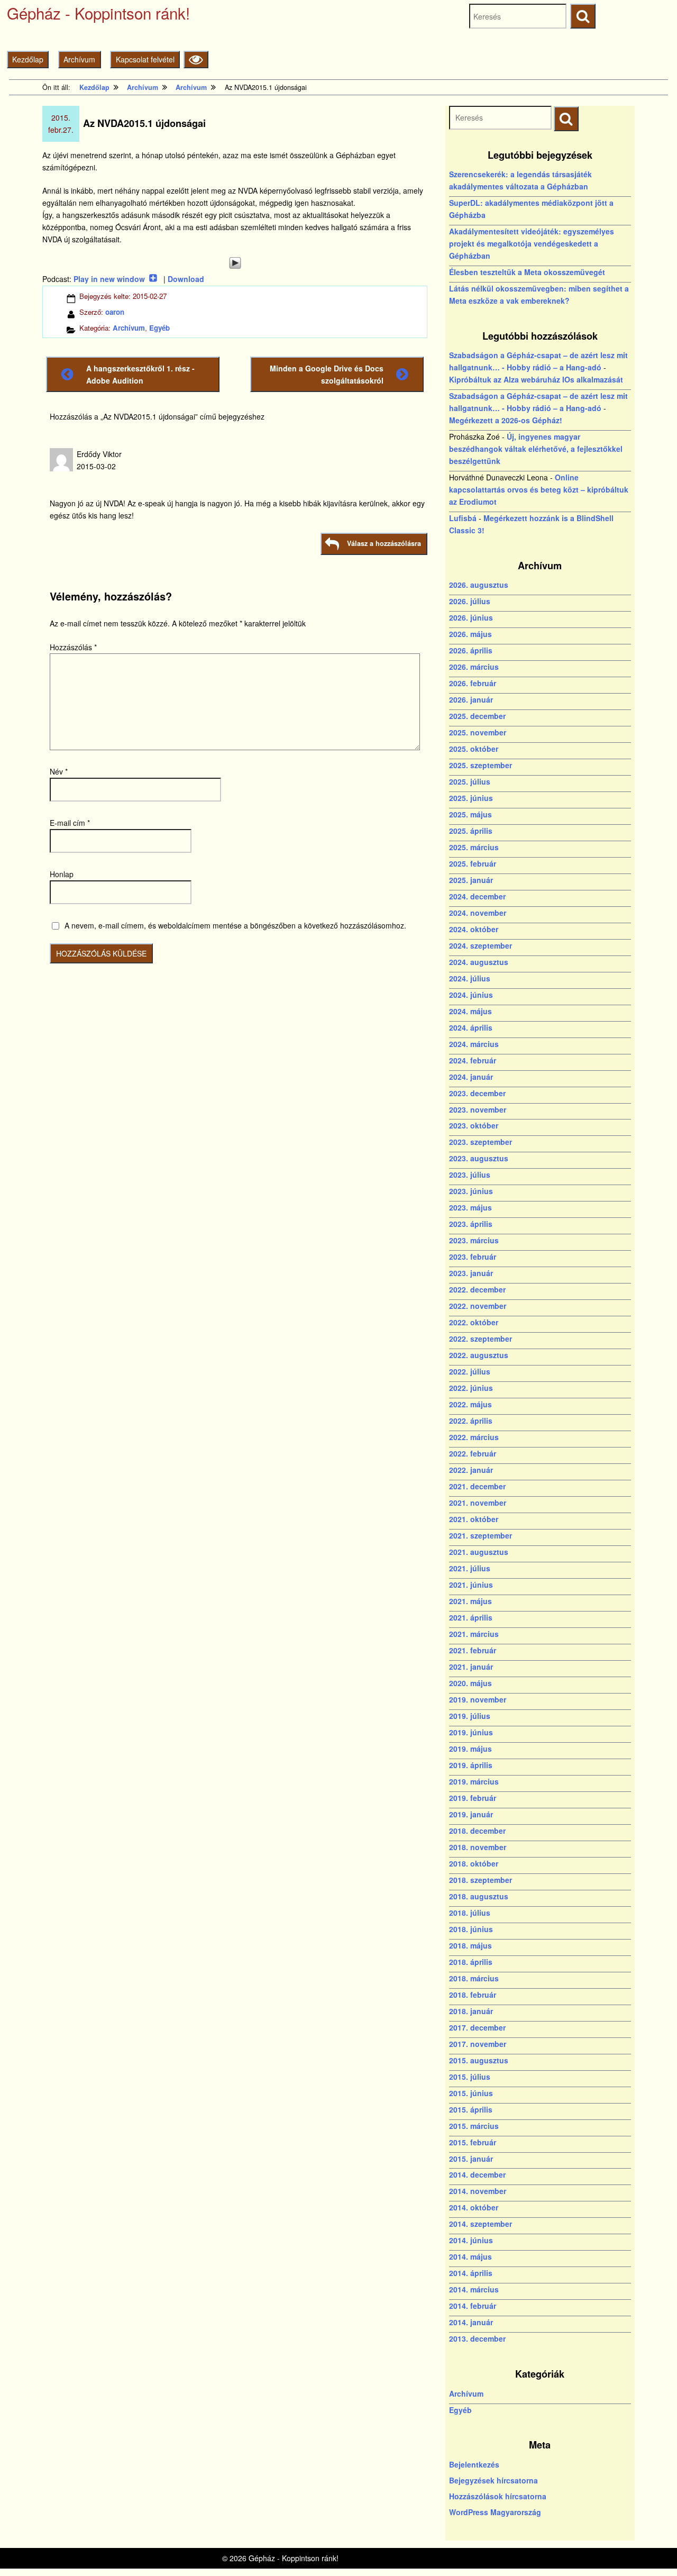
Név (59, 771)
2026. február (473, 683)
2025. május (470, 814)
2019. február (473, 1798)
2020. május (470, 1683)
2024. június (471, 995)
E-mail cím (70, 823)
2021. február (473, 1650)
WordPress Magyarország (495, 2512)
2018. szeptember (481, 1880)
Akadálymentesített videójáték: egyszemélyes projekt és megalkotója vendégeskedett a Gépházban (532, 243)
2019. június (471, 1732)
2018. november (478, 1847)
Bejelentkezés (474, 2464)
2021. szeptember (481, 1535)
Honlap (62, 874)
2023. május (470, 1207)
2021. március (474, 1634)
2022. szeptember (481, 1339)
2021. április (471, 1617)
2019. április (471, 1765)
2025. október (474, 749)
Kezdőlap (28, 59)
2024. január (471, 1077)
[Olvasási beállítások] (196, 60)
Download (186, 279)
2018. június (471, 1929)
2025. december (477, 716)
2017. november (478, 2044)
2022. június (471, 1388)
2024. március (474, 1044)
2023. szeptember (481, 1142)
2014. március (474, 2289)
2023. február (473, 1257)
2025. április (471, 831)
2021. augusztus (479, 1552)
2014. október (474, 2207)
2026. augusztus (479, 585)
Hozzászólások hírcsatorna (498, 2496)
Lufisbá (463, 518)
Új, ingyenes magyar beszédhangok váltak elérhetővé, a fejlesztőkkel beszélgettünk (536, 449)
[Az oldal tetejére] (649, 2548)
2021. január (471, 1667)
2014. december (477, 2174)
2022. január (471, 1470)
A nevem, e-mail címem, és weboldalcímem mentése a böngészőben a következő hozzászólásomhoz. (235, 925)
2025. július (470, 781)
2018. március (474, 1978)
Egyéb (159, 328)
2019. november (478, 1699)
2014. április (471, 2273)
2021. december (477, 1486)
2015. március (474, 2126)
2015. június (471, 2093)
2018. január (471, 2011)
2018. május (470, 1945)
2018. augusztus (479, 1896)
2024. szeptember (481, 945)
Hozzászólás (73, 647)
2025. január (471, 880)
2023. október (474, 1125)
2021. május (470, 1601)
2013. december (477, 2338)
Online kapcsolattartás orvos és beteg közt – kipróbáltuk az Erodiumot (539, 489)
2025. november (478, 732)
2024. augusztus (479, 962)
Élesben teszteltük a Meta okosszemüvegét (527, 272)
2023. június (471, 1191)
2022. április (471, 1421)
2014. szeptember (481, 2224)
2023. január (471, 1273)
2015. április (471, 2109)
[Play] (235, 263)
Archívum (79, 59)
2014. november (478, 2191)
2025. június (471, 798)
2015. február (473, 2142)
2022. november (478, 1306)
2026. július (470, 601)
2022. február (473, 1453)
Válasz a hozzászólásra (384, 543)
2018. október (474, 1863)
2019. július (470, 1716)
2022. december (477, 1289)
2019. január (471, 1814)
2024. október (474, 929)
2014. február (473, 2306)
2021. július (470, 1568)
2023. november (478, 1109)
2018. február (473, 1995)
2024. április (471, 1027)
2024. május (470, 1011)
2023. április (471, 1224)
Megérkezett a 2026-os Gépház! (506, 420)
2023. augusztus (479, 1158)
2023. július (470, 1175)
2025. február (473, 863)
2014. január (471, 2322)
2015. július (470, 2077)
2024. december (477, 896)
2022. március (474, 1437)
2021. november (478, 1503)
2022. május (470, 1404)
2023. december (477, 1093)
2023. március (474, 1240)
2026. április (471, 650)
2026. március (474, 667)
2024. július (470, 978)
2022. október (474, 1322)
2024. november (478, 913)
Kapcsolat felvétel (145, 59)
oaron (115, 312)
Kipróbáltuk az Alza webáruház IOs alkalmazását (536, 379)
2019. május (470, 1749)
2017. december (477, 2027)
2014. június (471, 2240)
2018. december (477, 1831)
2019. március (474, 1781)
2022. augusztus (479, 1355)
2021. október (474, 1519)
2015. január (471, 2159)
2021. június (471, 1585)
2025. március (474, 847)
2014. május (470, 2256)
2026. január (471, 699)
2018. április (471, 1962)
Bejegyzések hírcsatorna (493, 2480)
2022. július (470, 1371)
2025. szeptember (481, 765)
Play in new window (109, 279)
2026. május (470, 634)
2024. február (473, 1060)
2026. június (471, 617)
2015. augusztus (479, 2060)
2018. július (470, 1913)
